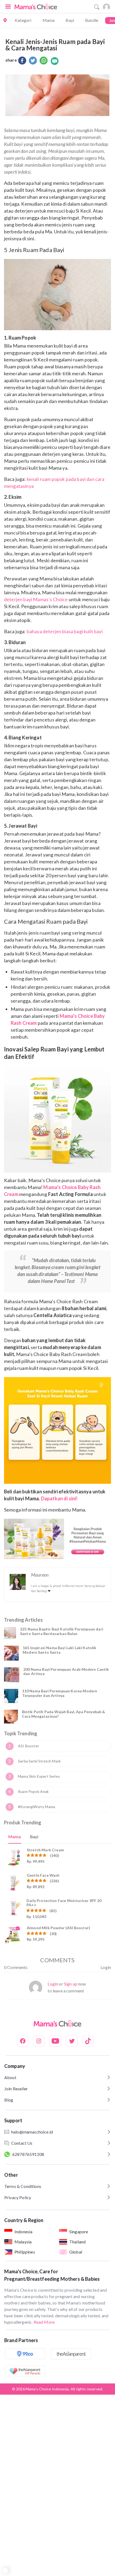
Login (106, 1967)
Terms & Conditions (23, 2186)
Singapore (79, 2232)
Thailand (77, 2242)
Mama (49, 20)
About (10, 2077)
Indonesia (23, 2232)
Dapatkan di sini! (59, 1498)
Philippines (25, 2252)
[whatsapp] (44, 61)
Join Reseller (16, 2089)
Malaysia (23, 2242)
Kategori (23, 20)
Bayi (70, 20)
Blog (9, 2100)
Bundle (92, 20)
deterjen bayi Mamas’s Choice (36, 599)
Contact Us (22, 2143)
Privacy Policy (18, 2197)
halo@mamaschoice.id (32, 2132)
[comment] (55, 61)
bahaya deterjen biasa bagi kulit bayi (65, 631)
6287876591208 (28, 2154)
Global (76, 2252)
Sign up (71, 1984)
